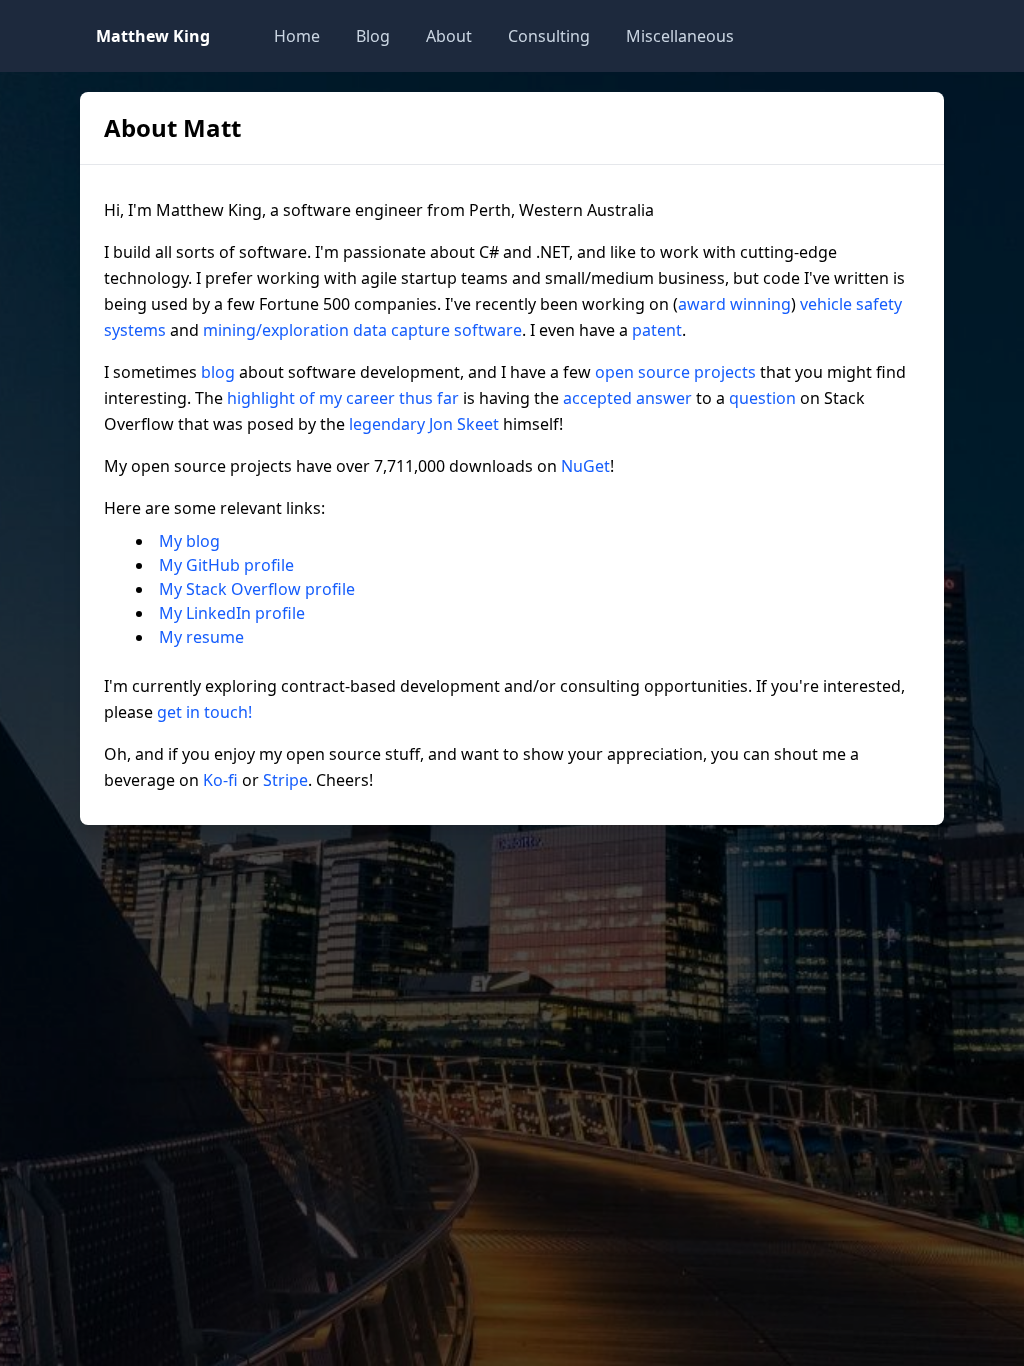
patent (657, 330)
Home (297, 36)
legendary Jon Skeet (424, 424)
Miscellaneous (680, 36)
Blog (373, 36)
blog (218, 372)
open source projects (675, 372)
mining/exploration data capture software (362, 330)
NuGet (585, 466)
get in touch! (204, 712)
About (449, 36)
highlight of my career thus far (343, 398)
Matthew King (153, 36)
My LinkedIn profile (232, 613)
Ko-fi (220, 780)
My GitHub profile (226, 565)
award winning (734, 304)
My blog (189, 541)
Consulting (549, 36)
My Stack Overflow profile (257, 589)
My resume (201, 637)
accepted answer (627, 398)
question (762, 398)
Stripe (285, 780)
